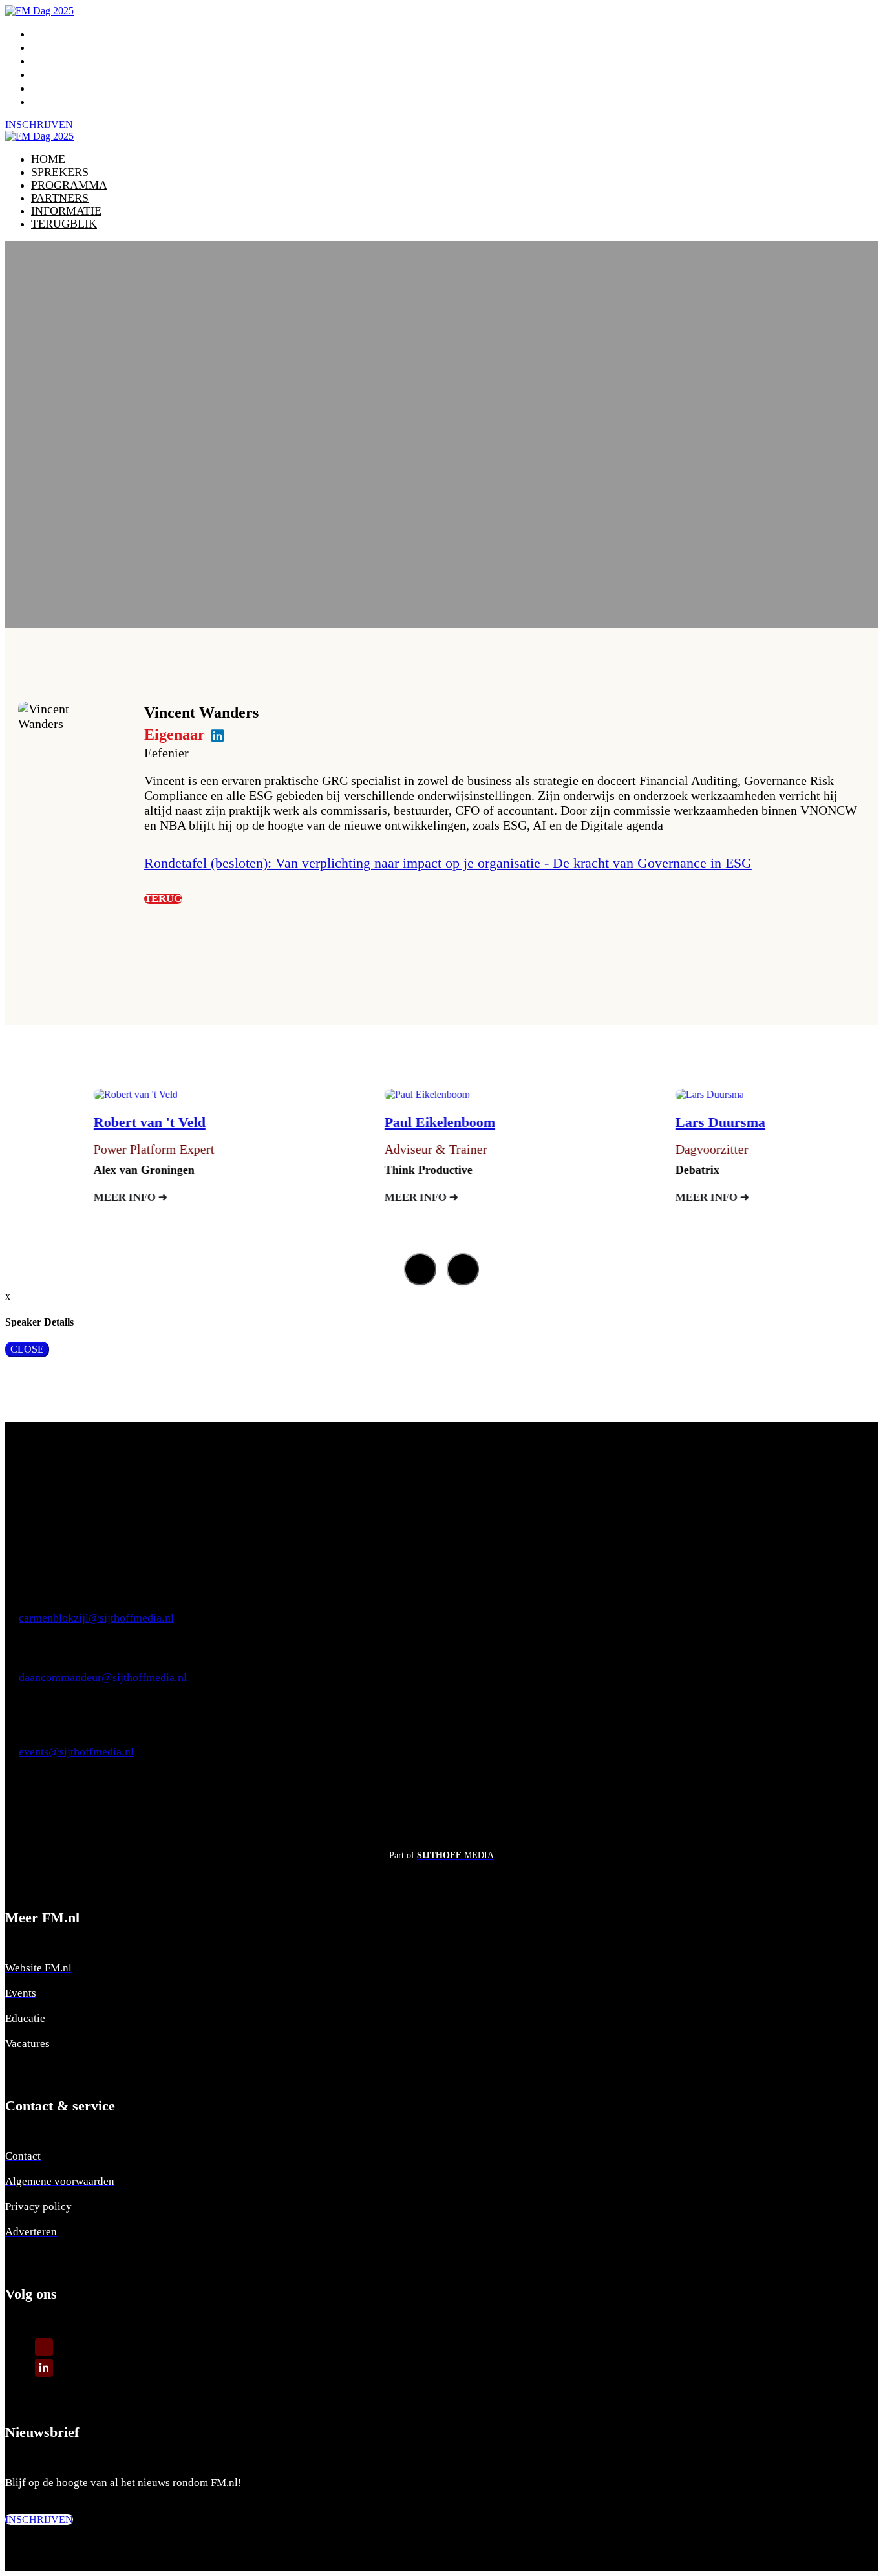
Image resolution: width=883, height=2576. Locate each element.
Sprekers (62, 47)
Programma (71, 61)
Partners (62, 74)
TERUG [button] (163, 899)
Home (49, 34)
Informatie (69, 88)
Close (27, 1349)
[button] (39, 124)
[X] (44, 2346)
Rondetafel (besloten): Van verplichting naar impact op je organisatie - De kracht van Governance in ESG (448, 863)
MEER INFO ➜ (51, 1197)
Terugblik (66, 102)
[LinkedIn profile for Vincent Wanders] (218, 736)
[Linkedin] (44, 2367)
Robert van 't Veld (70, 1122)
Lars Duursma (641, 1122)
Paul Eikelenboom (360, 1122)
